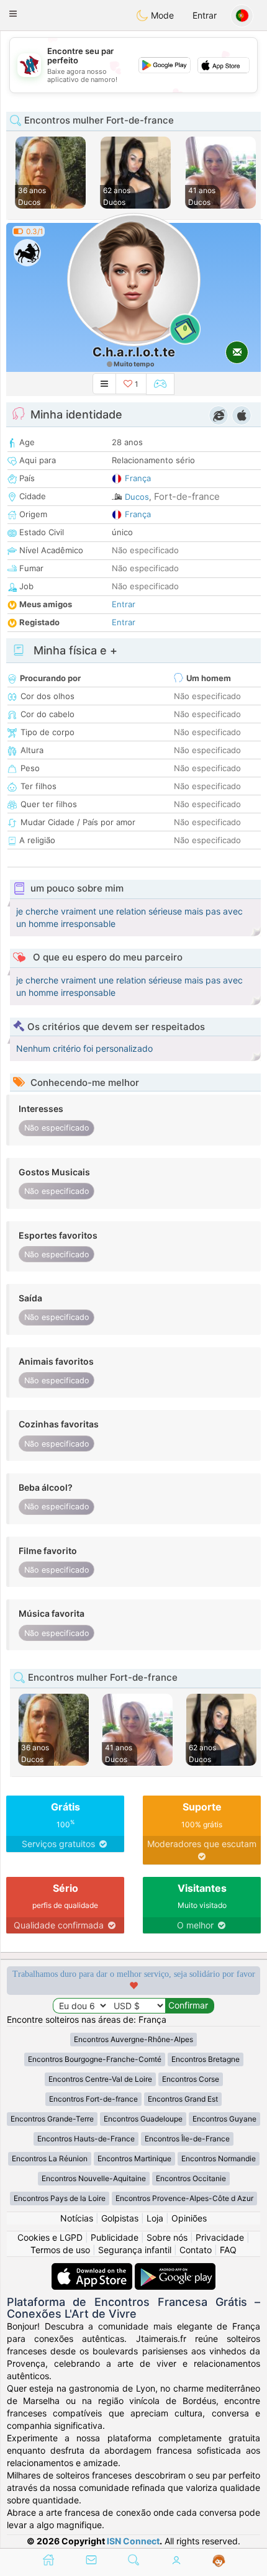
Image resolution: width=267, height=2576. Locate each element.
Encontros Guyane (224, 2119)
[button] (13, 14)
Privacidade (220, 2237)
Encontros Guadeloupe (143, 2119)
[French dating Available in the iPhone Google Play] (175, 2269)
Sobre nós (167, 2237)
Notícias (77, 2218)
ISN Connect (133, 2541)
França (138, 478)
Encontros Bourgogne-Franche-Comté (95, 2059)
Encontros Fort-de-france (93, 2099)
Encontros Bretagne (206, 2059)
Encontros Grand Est (183, 2099)
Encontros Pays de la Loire (60, 2198)
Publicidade (115, 2237)
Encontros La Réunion (50, 2158)
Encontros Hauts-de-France (86, 2139)
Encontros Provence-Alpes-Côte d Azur (184, 2198)
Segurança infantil (135, 2250)
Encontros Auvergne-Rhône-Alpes (133, 2039)
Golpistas (120, 2218)
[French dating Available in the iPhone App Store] (93, 2269)
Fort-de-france (187, 496)
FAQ (228, 2250)
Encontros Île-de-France (187, 2139)
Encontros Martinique (134, 2158)
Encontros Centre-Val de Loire (100, 2079)
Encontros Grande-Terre (52, 2119)
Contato (196, 2250)
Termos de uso (60, 2250)
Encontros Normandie (219, 2158)
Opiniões (189, 2218)
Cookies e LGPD (50, 2237)
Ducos (137, 497)
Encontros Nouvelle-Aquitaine (94, 2178)
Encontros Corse (191, 2079)
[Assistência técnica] (219, 2561)
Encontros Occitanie (191, 2178)
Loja (155, 2218)
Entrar (205, 15)
